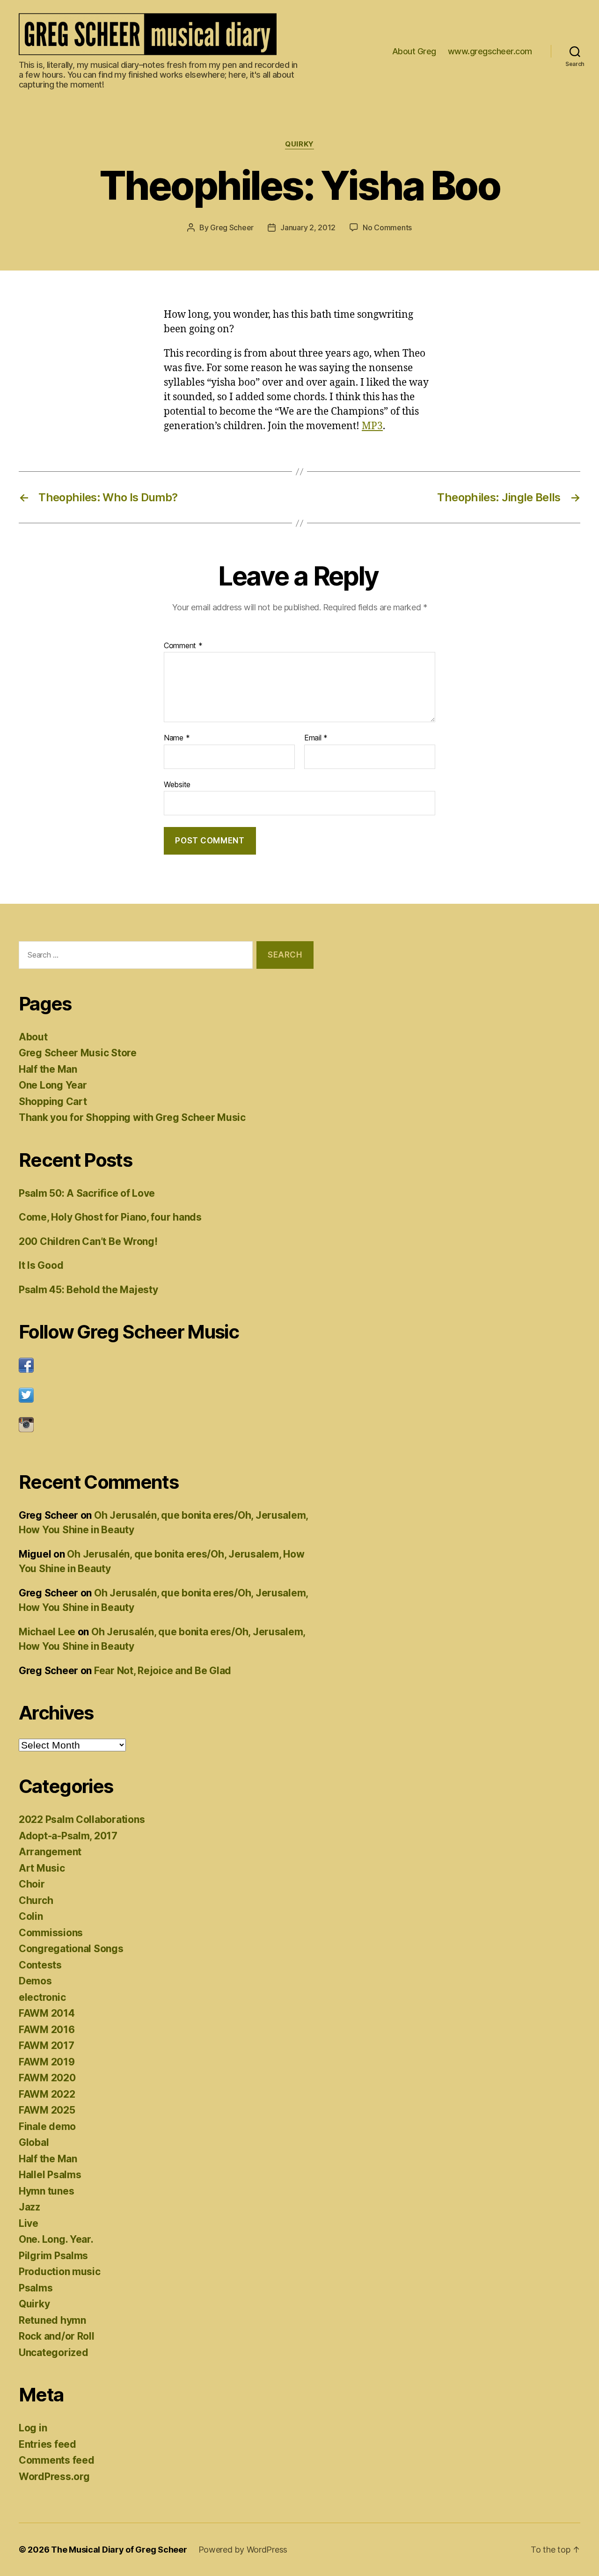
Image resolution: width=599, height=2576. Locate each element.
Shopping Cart (53, 1101)
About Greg (414, 51)
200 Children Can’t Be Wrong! (88, 1241)
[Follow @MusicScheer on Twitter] (166, 1395)
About (33, 1037)
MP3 (372, 426)
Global (34, 2142)
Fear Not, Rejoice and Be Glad (163, 1671)
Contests (40, 1965)
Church (36, 1900)
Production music (60, 2272)
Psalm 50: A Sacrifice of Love (87, 1193)
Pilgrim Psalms (53, 2256)
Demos (35, 1981)
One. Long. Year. (56, 2239)
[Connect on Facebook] (166, 1365)
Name (177, 738)
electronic (42, 1997)
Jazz (29, 2207)
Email (316, 738)
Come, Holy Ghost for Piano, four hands (110, 1217)
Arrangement (50, 1852)
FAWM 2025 (47, 2110)
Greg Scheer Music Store (78, 1053)
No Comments (387, 227)
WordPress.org (54, 2477)
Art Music (42, 1868)
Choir (32, 1884)
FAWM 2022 (47, 2094)
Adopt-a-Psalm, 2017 (68, 1836)
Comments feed (57, 2460)
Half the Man (48, 1069)
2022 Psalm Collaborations (82, 1819)
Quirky (299, 144)
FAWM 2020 (47, 2078)
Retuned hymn (52, 2320)
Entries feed (47, 2444)
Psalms (36, 2288)
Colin (31, 1916)
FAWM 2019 (47, 2062)
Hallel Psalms (50, 2175)
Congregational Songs (71, 1949)
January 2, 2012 (308, 227)
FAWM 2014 (47, 2013)
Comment (183, 646)
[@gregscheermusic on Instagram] (166, 1425)
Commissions (51, 1933)
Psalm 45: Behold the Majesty (88, 1290)
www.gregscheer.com (490, 51)
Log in (33, 2428)
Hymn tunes (46, 2191)
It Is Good (41, 1265)
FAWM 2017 (47, 2045)
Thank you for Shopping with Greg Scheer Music (132, 1117)
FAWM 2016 (47, 2030)
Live (29, 2223)
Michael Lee (47, 1632)
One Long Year (53, 1085)
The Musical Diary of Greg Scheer (119, 2550)
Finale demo (47, 2126)
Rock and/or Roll (57, 2336)
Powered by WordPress (243, 2550)
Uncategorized (54, 2353)
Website (177, 784)
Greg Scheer (232, 227)
